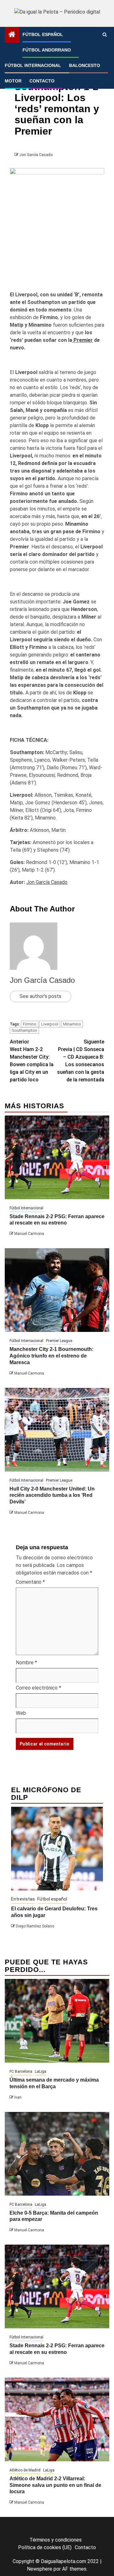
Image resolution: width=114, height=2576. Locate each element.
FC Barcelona (21, 2071)
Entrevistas (23, 1899)
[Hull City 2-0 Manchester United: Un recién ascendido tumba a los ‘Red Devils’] (57, 1430)
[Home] (12, 35)
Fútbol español (43, 34)
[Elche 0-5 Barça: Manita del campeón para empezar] (57, 2154)
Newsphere (40, 2569)
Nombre (26, 1663)
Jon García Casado (36, 155)
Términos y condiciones (56, 2540)
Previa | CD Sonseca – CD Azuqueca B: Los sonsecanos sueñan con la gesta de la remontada (81, 1061)
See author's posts (41, 996)
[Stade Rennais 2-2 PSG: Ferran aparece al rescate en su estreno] (57, 1157)
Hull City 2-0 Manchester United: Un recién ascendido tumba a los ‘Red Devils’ (52, 1495)
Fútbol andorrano (47, 50)
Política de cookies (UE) (45, 2547)
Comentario (30, 1582)
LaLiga (41, 2071)
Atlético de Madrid (25, 2470)
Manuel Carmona (29, 1234)
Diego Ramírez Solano (35, 1926)
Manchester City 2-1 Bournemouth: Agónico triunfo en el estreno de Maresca (51, 1356)
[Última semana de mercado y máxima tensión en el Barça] (57, 2021)
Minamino (72, 1024)
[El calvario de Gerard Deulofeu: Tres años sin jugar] (57, 1849)
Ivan (18, 2097)
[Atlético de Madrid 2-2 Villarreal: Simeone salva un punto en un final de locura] (57, 2419)
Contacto (42, 81)
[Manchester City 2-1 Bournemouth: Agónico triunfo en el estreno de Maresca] (57, 1290)
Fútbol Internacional (33, 65)
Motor (13, 81)
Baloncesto (85, 65)
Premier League (59, 1341)
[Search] (105, 35)
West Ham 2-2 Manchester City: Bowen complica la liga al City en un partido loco (32, 1061)
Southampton (24, 1030)
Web (21, 1713)
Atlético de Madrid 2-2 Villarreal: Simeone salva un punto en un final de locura (55, 2485)
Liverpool (50, 1024)
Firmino (30, 1024)
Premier (82, 340)
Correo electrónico (38, 1688)
